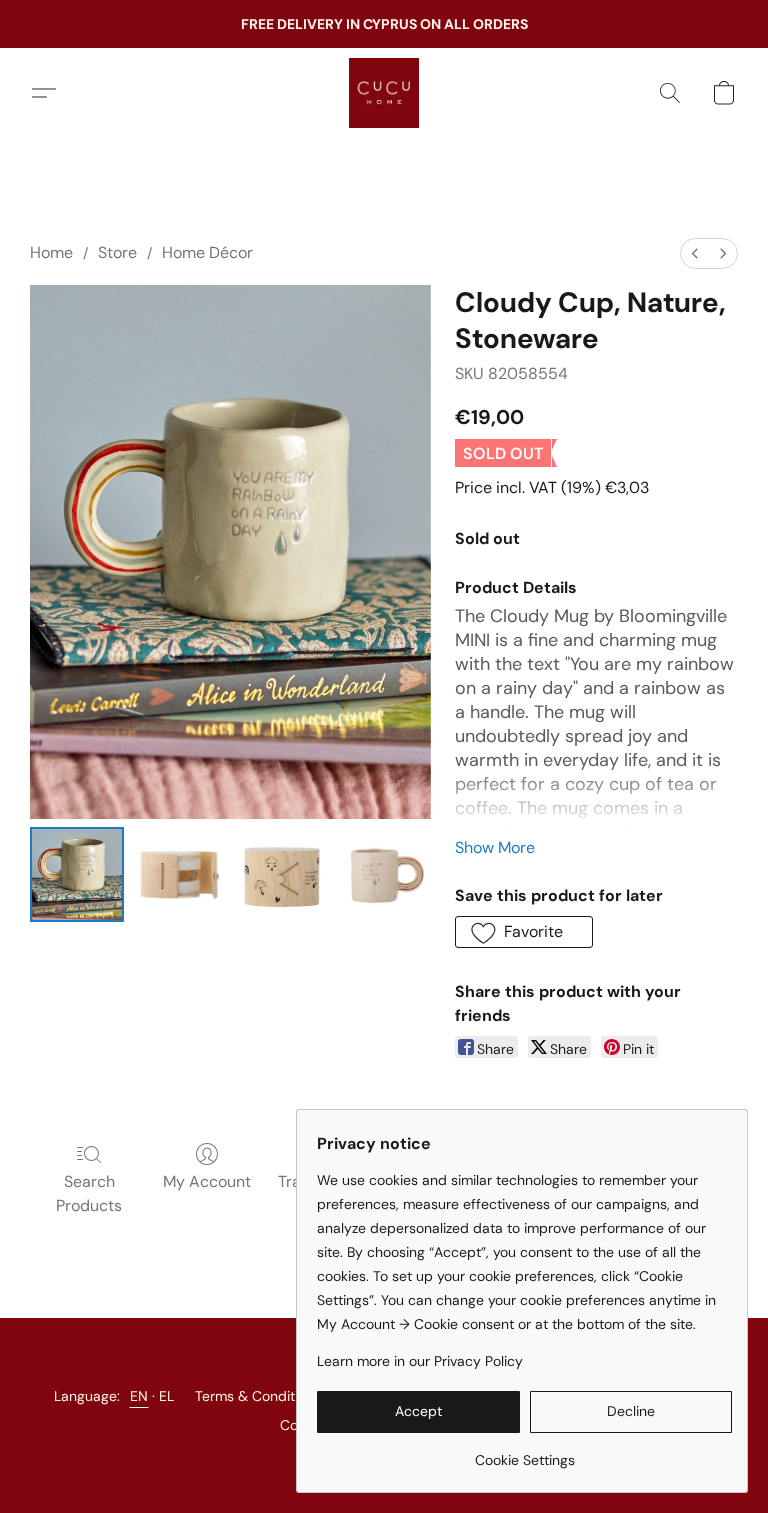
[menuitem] (695, 253)
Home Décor (207, 252)
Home (51, 252)
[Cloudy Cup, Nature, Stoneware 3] (384, 874)
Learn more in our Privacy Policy (420, 1361)
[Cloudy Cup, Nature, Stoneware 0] (77, 874)
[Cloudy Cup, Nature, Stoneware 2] (282, 874)
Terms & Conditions (258, 1396)
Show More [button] (495, 847)
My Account (207, 1181)
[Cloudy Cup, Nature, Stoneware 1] (179, 874)
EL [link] (167, 1396)
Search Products (89, 1193)
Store (117, 252)
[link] (524, 1452)
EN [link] (139, 1396)
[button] (384, 93)
